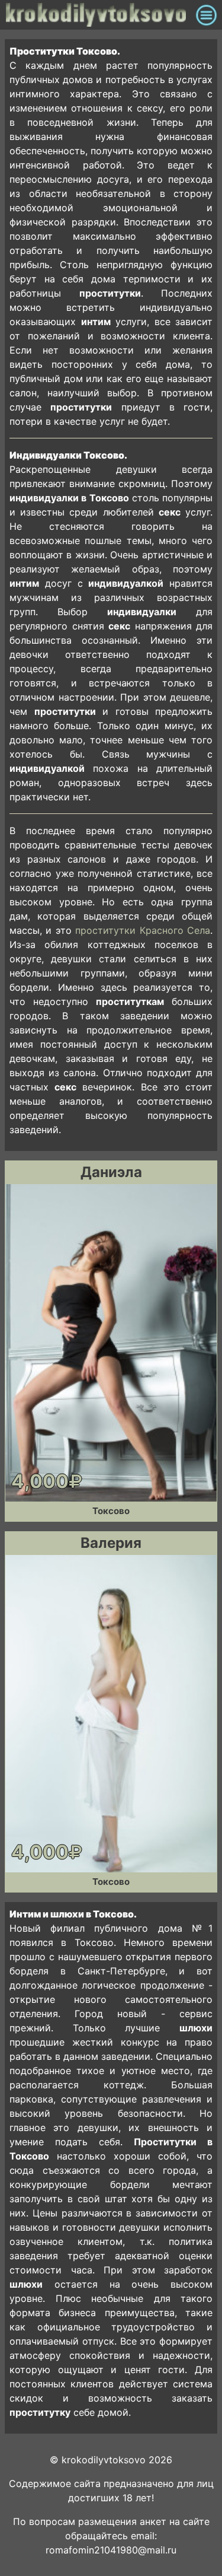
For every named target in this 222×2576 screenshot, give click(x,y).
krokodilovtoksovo (98, 15)
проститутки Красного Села (143, 930)
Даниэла (111, 1172)
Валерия (111, 1543)
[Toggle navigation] (206, 15)
